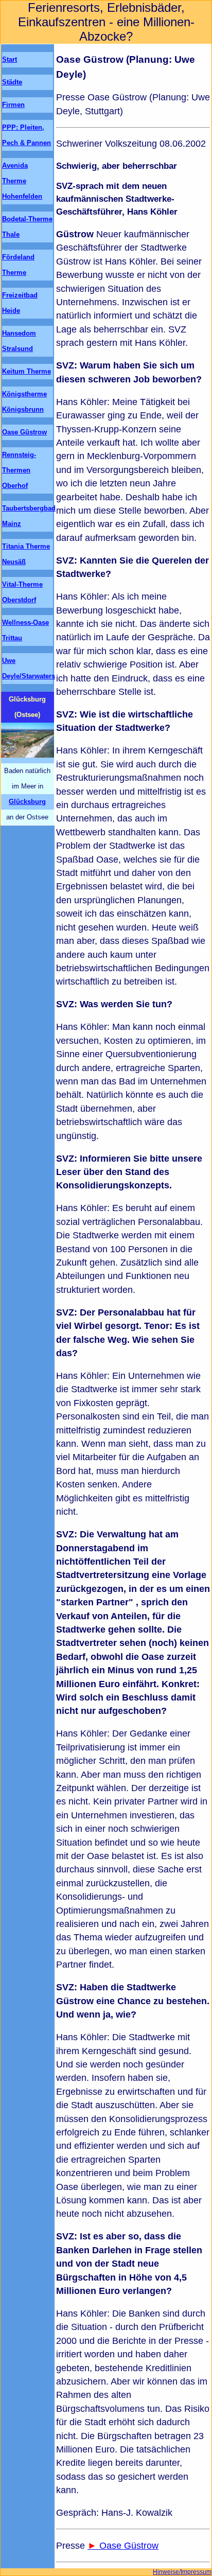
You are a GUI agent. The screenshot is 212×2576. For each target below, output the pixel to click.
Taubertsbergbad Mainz (28, 516)
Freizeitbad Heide (20, 303)
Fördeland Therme (18, 265)
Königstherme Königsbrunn (24, 402)
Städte (12, 82)
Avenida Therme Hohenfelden (22, 181)
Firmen (13, 105)
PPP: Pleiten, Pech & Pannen (26, 135)
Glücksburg (27, 802)
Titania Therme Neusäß (26, 554)
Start (10, 59)
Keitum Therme (26, 371)
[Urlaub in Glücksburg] (28, 743)
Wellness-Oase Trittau (25, 630)
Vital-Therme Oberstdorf (22, 592)
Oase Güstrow (129, 2546)
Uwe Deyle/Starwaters (28, 668)
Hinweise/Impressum (182, 2572)
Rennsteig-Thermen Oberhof (19, 470)
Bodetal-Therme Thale (27, 227)
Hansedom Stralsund (19, 341)
